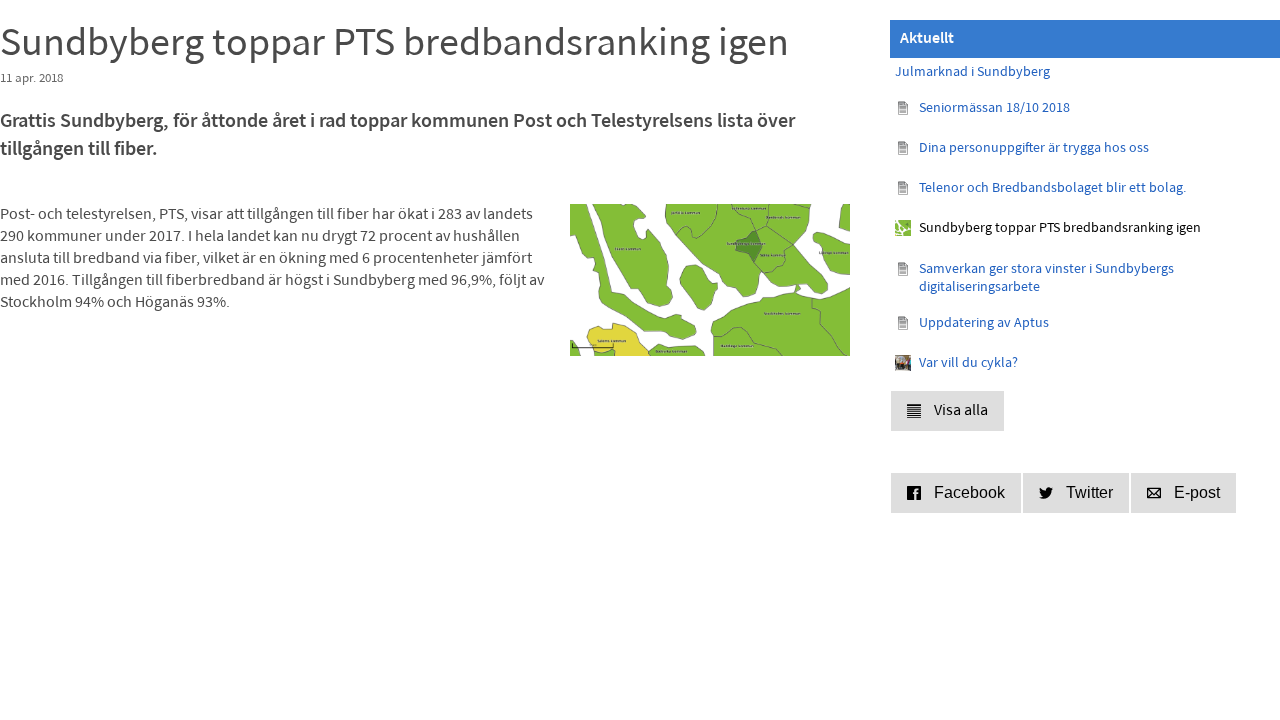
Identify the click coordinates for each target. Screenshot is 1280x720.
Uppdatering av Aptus (984, 323)
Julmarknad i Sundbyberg (972, 72)
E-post (1197, 492)
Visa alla (961, 411)
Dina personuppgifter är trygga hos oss (1034, 148)
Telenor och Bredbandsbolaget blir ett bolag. (1052, 188)
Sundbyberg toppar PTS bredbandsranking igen (1060, 228)
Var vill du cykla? (968, 363)
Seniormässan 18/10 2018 (994, 108)
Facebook (969, 492)
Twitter (1089, 492)
